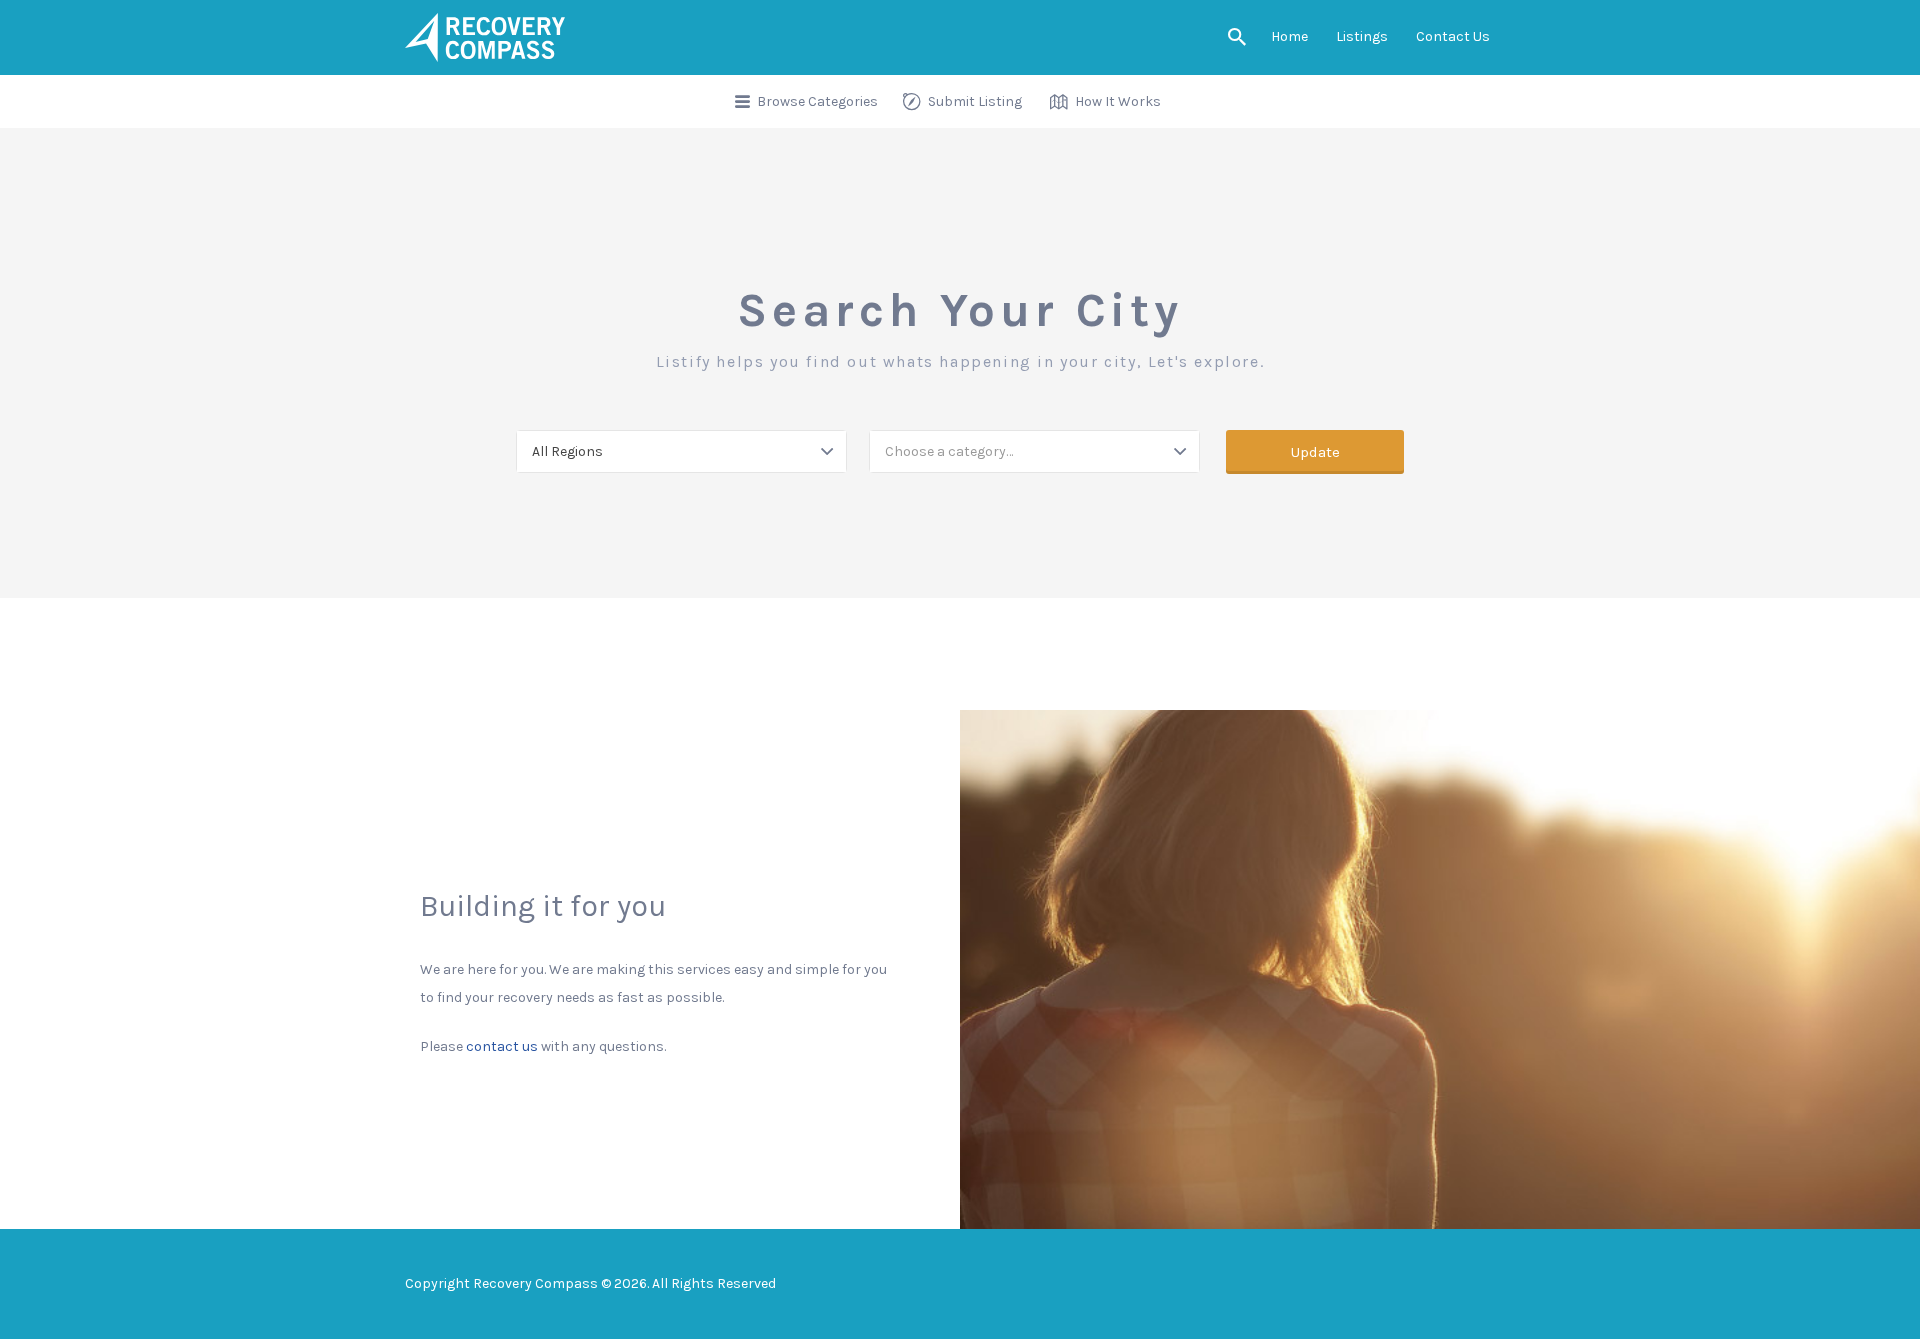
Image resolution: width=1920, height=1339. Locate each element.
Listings (1362, 36)
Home (1289, 36)
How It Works (1118, 101)
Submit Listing (975, 101)
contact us (502, 1046)
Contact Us (1453, 36)
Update (1315, 452)
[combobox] (681, 451)
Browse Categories (817, 101)
